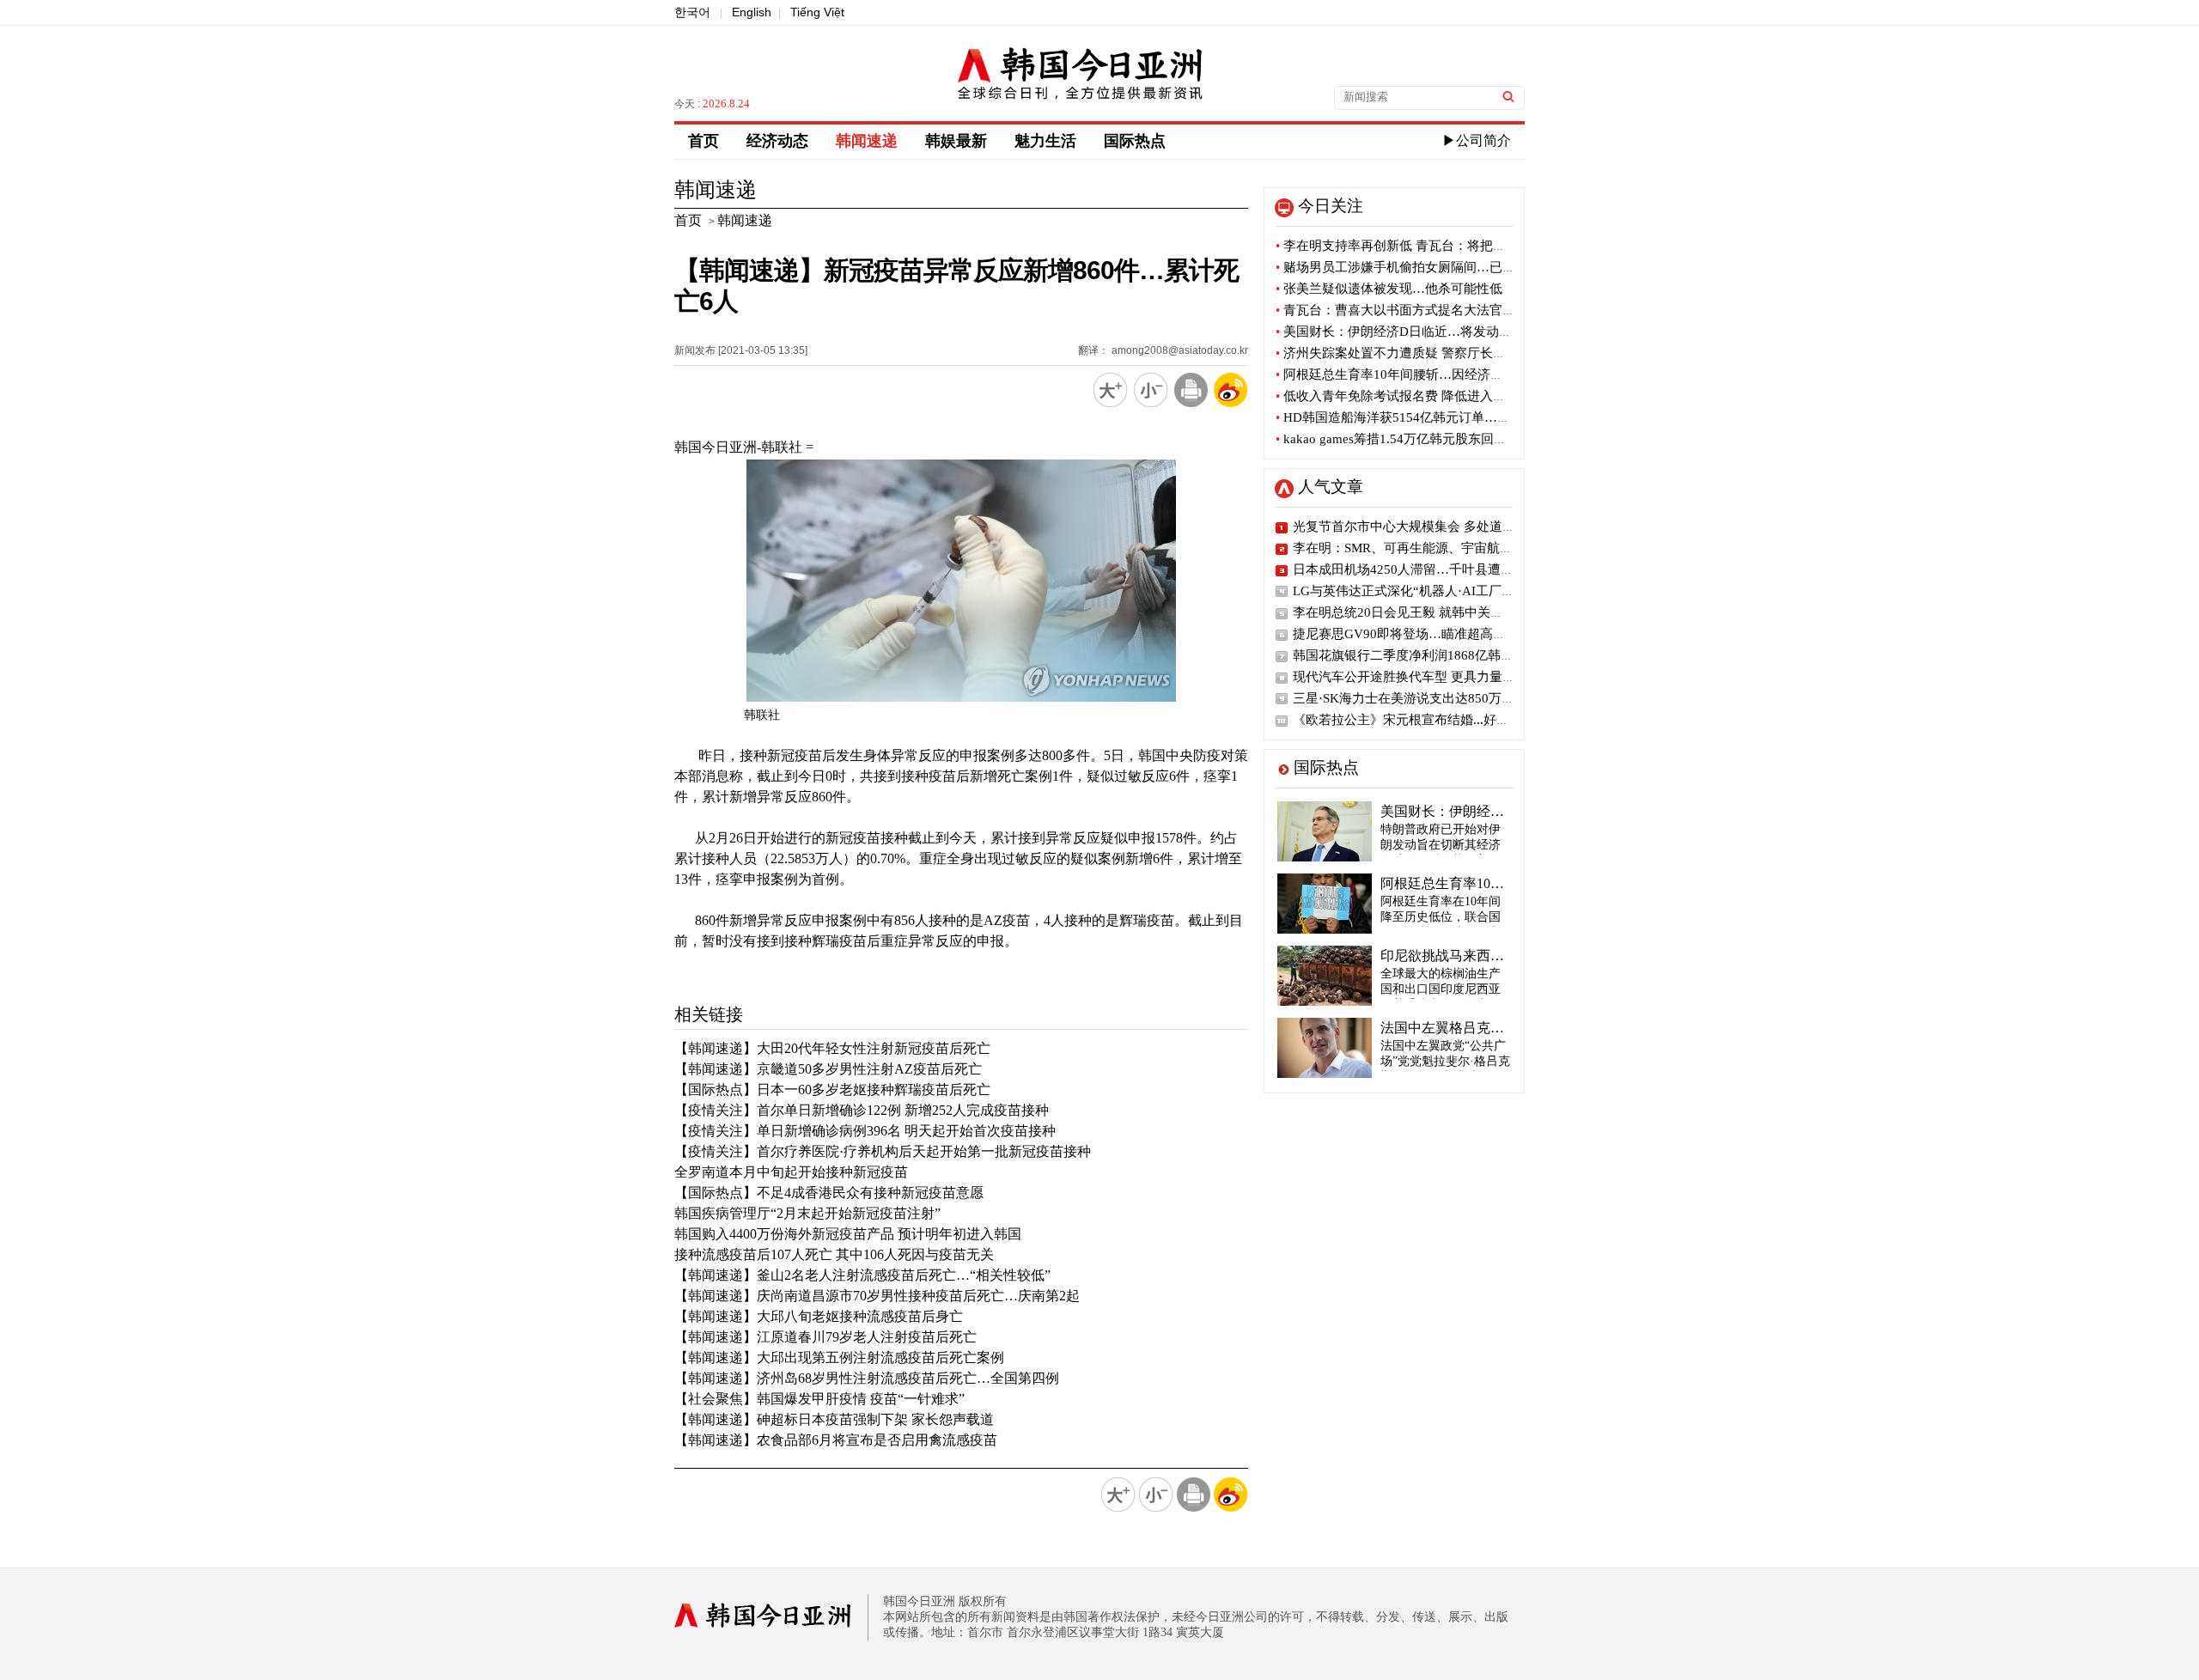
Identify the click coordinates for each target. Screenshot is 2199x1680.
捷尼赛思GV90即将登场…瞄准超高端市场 (1412, 634)
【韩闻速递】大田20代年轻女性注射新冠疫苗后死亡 (832, 1048)
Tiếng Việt (817, 12)
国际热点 (1135, 141)
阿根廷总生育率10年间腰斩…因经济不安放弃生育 (1422, 374)
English (752, 12)
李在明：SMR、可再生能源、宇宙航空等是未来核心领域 (1454, 548)
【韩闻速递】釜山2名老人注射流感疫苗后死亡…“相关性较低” (862, 1275)
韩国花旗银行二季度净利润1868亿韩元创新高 (1422, 655)
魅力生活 (1045, 141)
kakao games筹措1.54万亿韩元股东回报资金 (1404, 439)
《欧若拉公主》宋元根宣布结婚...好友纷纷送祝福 (1433, 720)
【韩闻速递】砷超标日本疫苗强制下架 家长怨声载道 (834, 1419)
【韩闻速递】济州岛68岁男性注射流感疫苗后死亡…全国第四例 (867, 1378)
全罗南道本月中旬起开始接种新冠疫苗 (791, 1172)
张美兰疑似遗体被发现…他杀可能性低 (1389, 289)
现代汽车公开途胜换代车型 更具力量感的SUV (1423, 677)
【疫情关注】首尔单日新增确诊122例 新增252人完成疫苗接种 (862, 1110)
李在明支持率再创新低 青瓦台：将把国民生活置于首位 (1436, 246)
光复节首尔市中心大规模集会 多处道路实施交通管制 (1443, 527)
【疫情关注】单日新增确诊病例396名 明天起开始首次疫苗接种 (865, 1131)
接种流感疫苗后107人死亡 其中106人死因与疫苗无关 (834, 1254)
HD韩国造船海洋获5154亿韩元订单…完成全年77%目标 (1438, 417)
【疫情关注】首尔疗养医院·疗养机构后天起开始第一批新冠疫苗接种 (883, 1151)
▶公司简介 (1477, 140)
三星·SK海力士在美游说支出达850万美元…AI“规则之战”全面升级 (1481, 698)
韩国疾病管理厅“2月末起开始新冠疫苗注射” (807, 1213)
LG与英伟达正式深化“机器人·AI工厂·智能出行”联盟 (1441, 591)
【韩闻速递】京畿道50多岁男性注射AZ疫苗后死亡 (828, 1069)
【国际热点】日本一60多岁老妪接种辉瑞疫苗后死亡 (832, 1090)
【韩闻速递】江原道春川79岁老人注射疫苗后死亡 (825, 1337)
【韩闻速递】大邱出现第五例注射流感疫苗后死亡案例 (839, 1357)
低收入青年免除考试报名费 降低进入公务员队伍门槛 (1429, 396)
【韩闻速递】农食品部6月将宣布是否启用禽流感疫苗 (836, 1440)
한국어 (692, 12)
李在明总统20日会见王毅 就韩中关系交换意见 (1424, 612)
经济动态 (777, 141)
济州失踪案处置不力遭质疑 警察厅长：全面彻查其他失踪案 (1449, 353)
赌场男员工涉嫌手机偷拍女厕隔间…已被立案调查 (1421, 267)
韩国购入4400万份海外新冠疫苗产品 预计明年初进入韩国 (848, 1234)
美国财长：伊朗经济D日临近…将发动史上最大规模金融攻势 (1452, 332)
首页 (704, 141)
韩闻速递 (867, 141)
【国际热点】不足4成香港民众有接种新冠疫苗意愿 (829, 1193)
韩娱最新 (956, 141)
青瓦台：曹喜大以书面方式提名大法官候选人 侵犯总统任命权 (1455, 310)
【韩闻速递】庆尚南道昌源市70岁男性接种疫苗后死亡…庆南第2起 (877, 1296)
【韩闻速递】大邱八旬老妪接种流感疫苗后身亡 (819, 1316)
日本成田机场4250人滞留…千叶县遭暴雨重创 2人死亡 (1447, 569)
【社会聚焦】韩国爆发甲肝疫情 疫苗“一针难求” (819, 1399)
